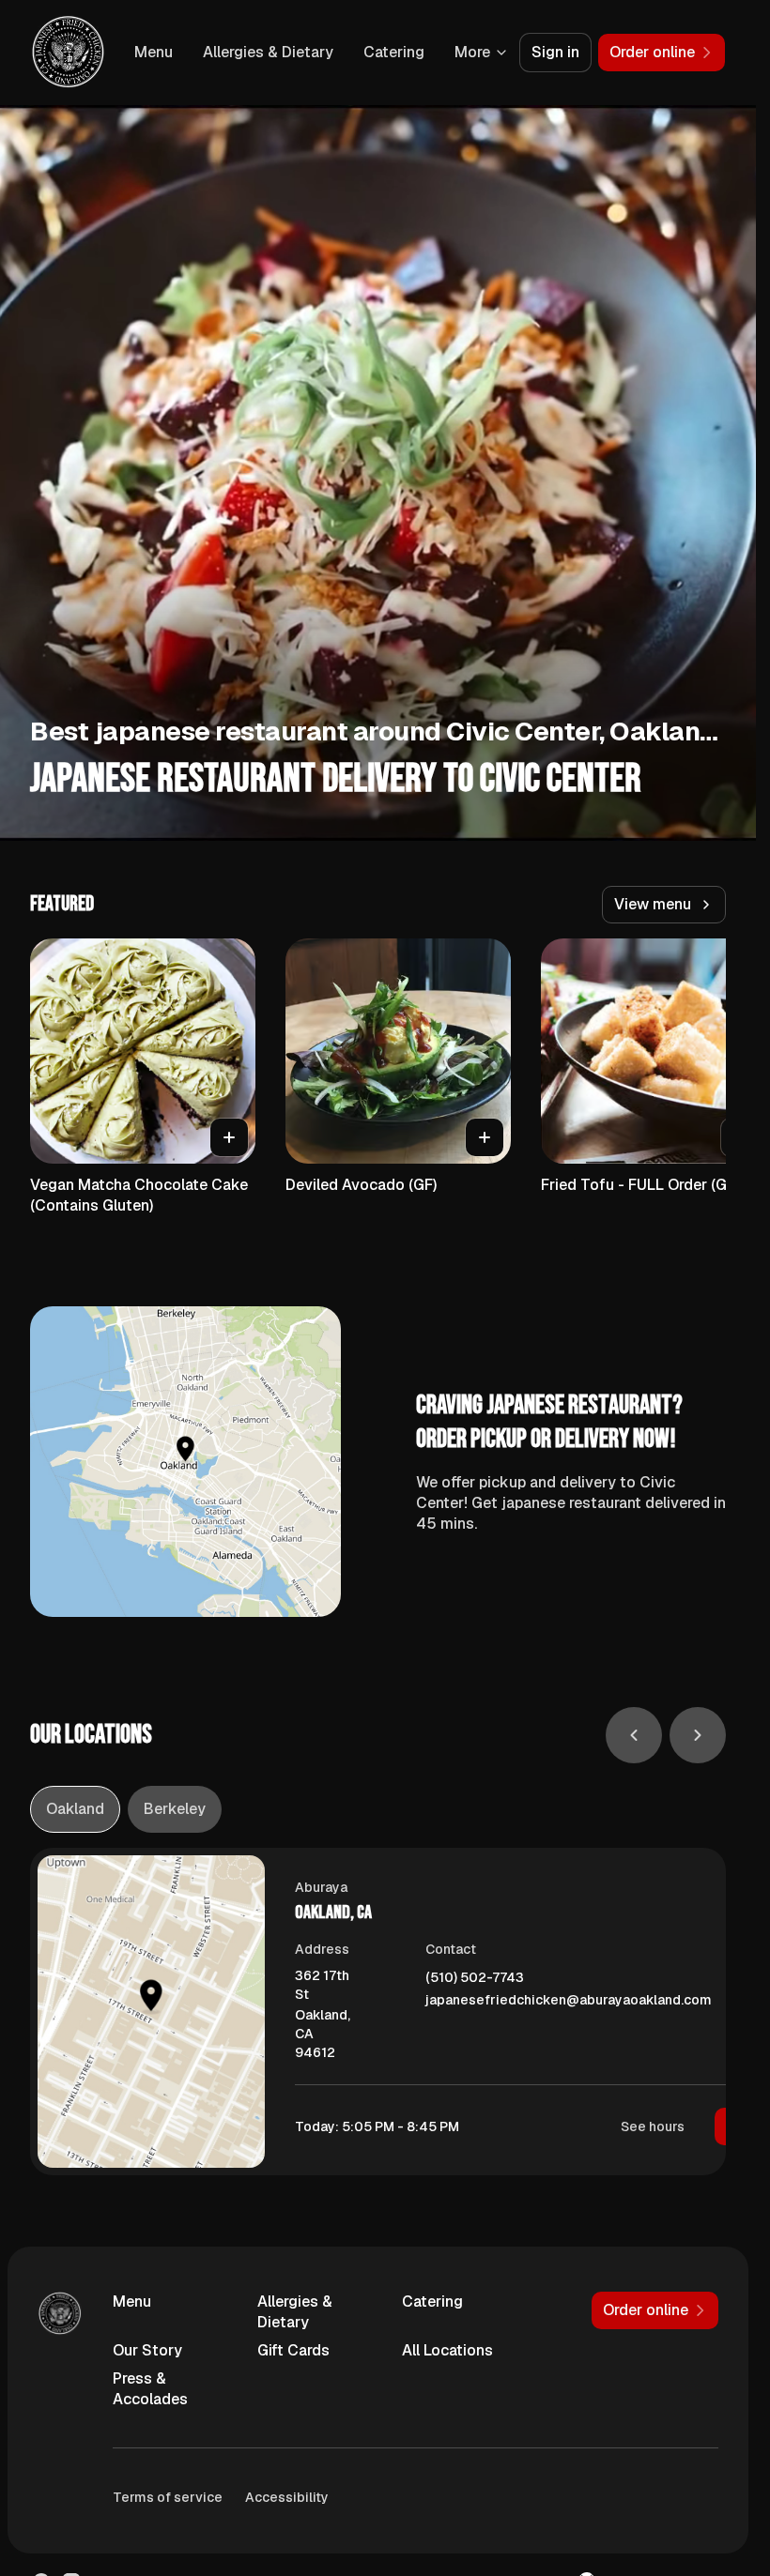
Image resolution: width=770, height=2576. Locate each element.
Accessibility (287, 2497)
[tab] (75, 1809)
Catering (394, 52)
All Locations (447, 2350)
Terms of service (168, 2497)
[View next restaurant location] (698, 1735)
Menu (154, 52)
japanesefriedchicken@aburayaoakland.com (569, 2000)
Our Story (147, 2350)
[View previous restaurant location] (634, 1735)
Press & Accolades (150, 2389)
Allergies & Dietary (268, 52)
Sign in (555, 52)
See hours (653, 2126)
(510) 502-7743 (475, 1978)
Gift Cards (293, 2350)
